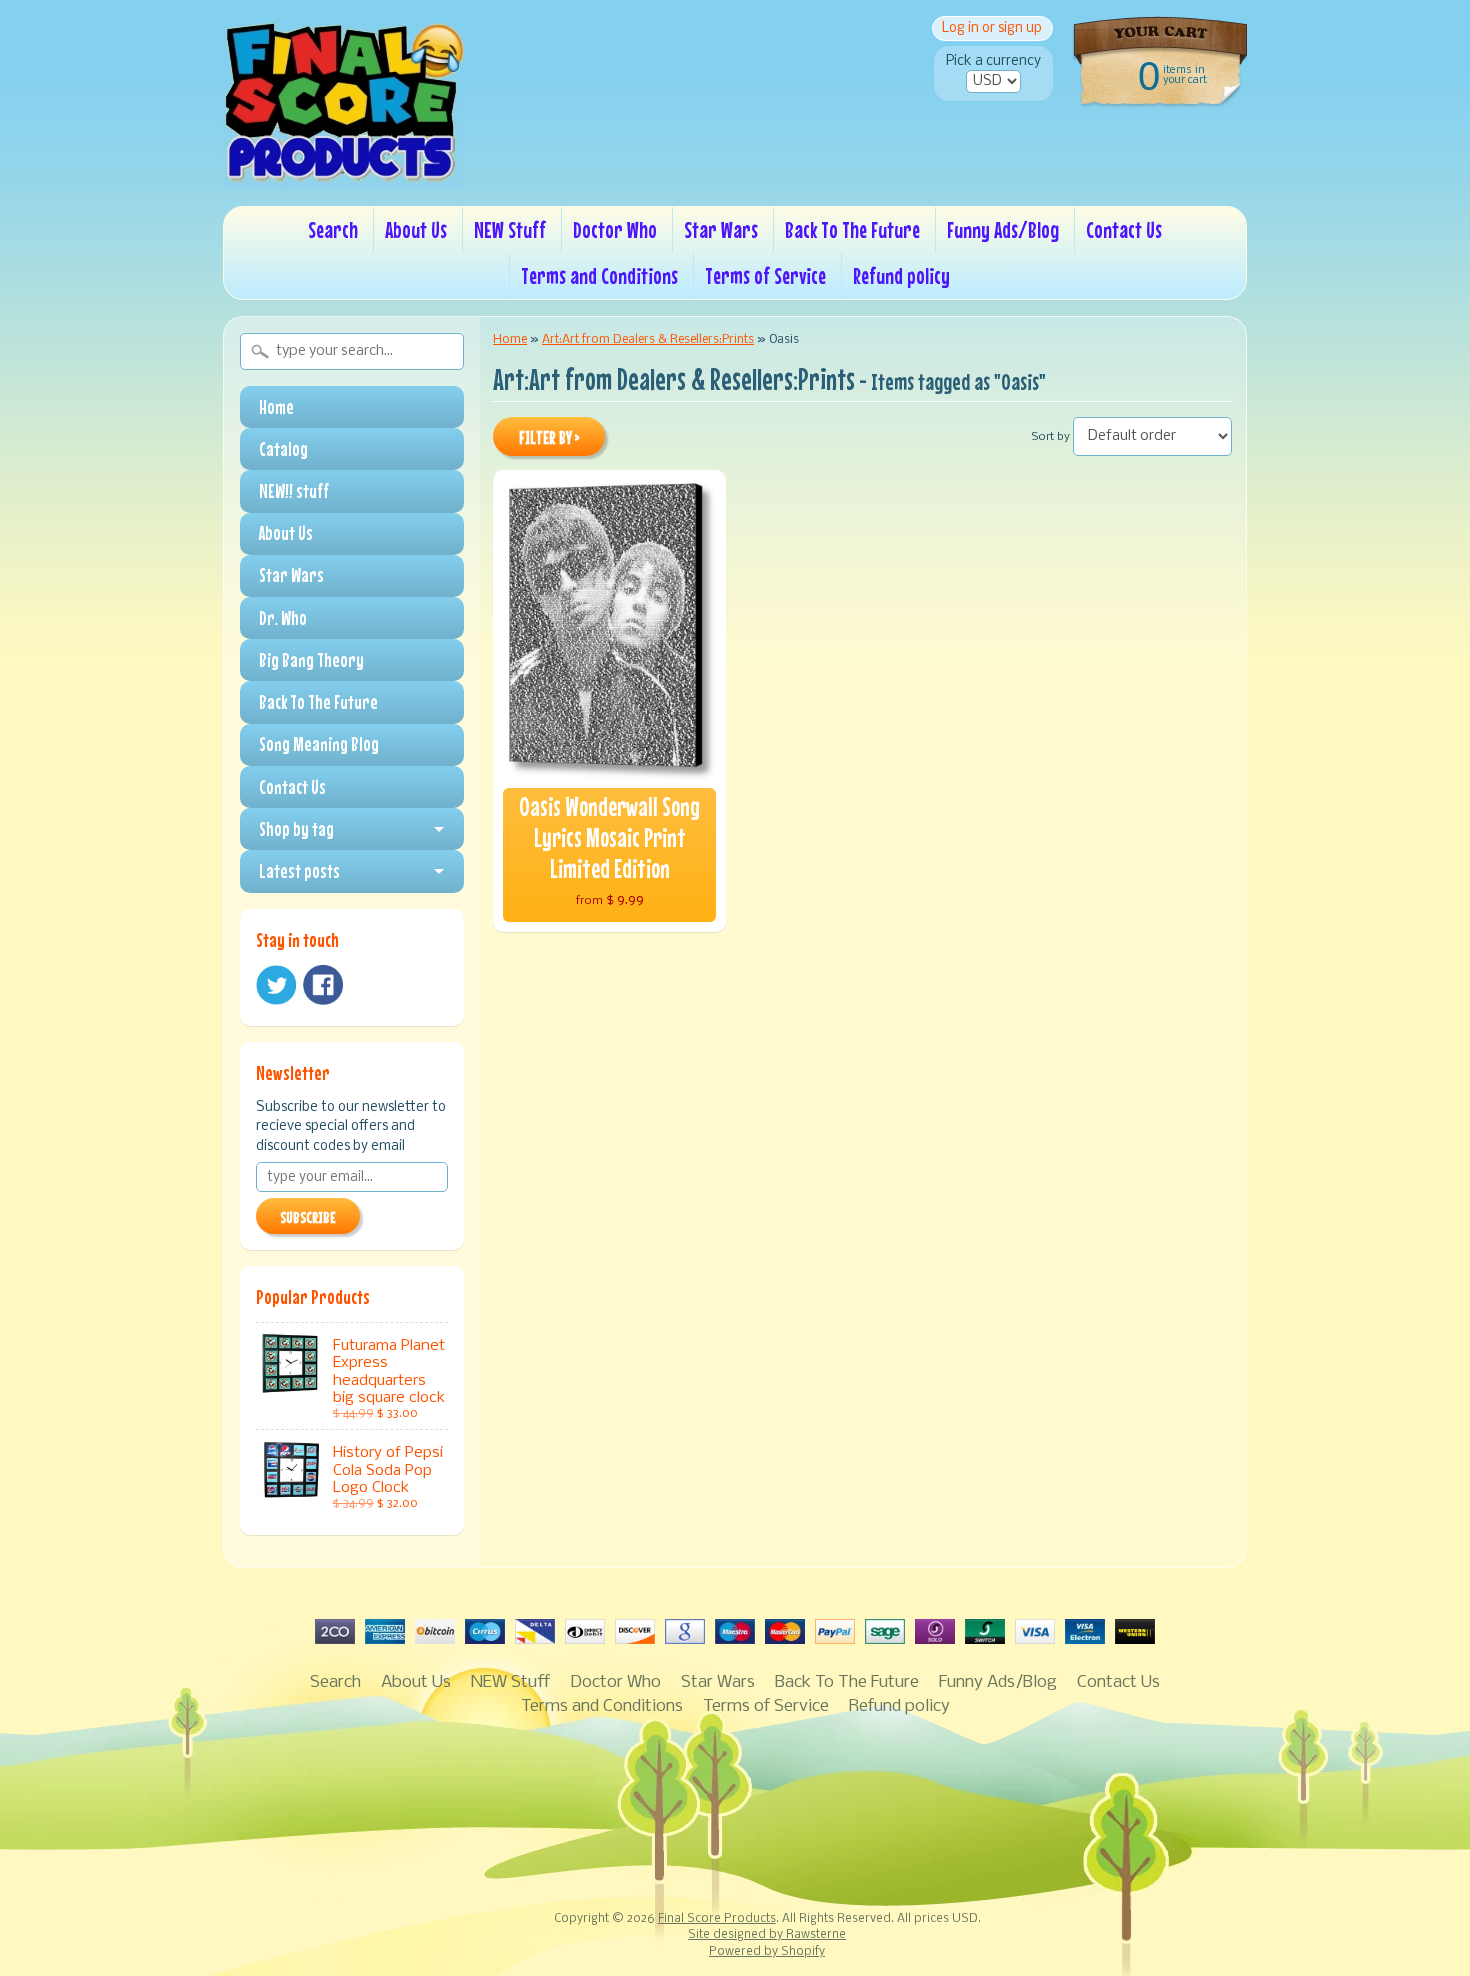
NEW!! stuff (294, 491)
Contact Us (1124, 229)
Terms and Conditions (599, 275)
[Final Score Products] (343, 176)
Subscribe (308, 1217)
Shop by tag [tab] (296, 829)
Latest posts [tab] (299, 871)
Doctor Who (615, 229)
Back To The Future (852, 229)
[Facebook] (323, 985)
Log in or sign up (992, 28)
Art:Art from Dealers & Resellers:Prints (648, 339)
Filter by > (549, 438)
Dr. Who (283, 618)
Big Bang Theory (311, 660)
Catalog (283, 449)
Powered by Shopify (767, 1952)
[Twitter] (276, 985)
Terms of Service (765, 275)
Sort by (1051, 437)
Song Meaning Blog (319, 744)
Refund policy (901, 275)
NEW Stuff (510, 229)
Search (333, 229)
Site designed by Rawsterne (767, 1935)
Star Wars (721, 229)
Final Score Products (717, 1919)
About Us (416, 229)
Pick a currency (993, 61)
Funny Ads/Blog (1003, 229)
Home (276, 407)
